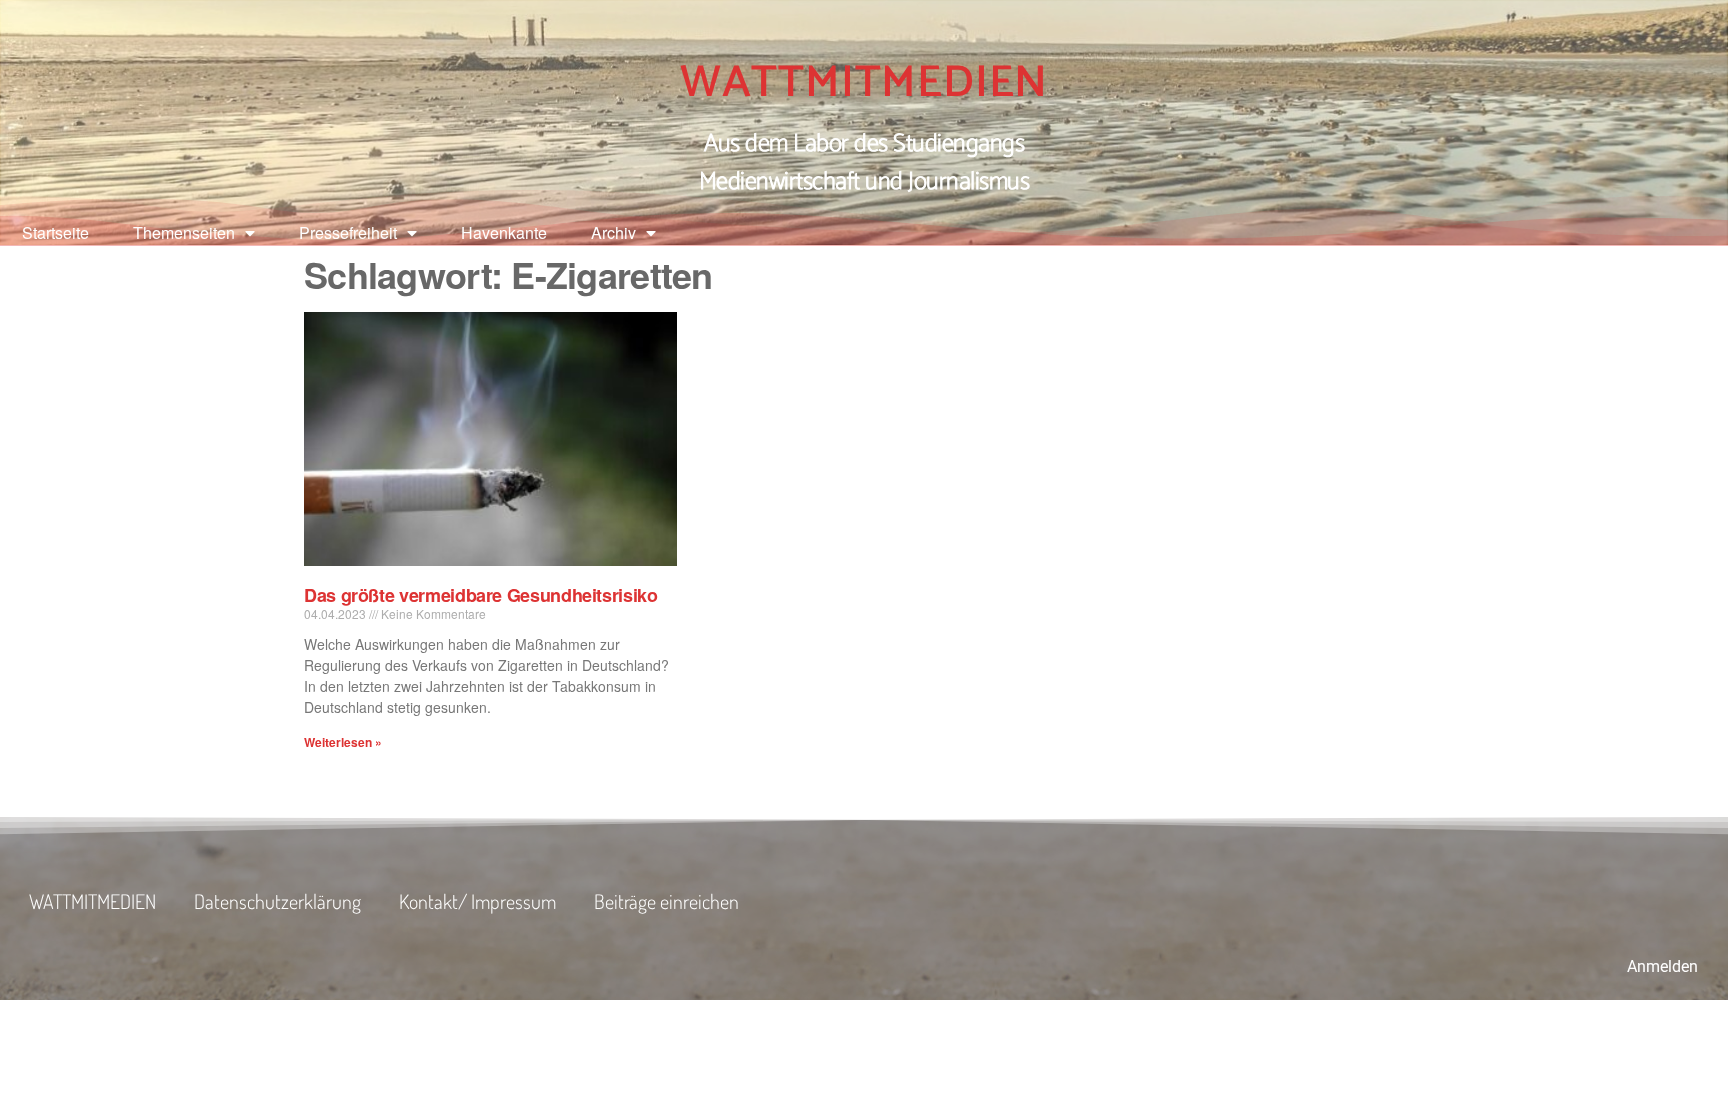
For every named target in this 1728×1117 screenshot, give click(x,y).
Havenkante (504, 232)
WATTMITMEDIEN (864, 83)
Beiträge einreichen (666, 901)
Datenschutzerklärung (277, 901)
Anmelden (1662, 966)
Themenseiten (184, 232)
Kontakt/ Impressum (477, 901)
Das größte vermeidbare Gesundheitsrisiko (481, 595)
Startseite (55, 232)
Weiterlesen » (343, 742)
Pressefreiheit (348, 232)
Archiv (613, 232)
